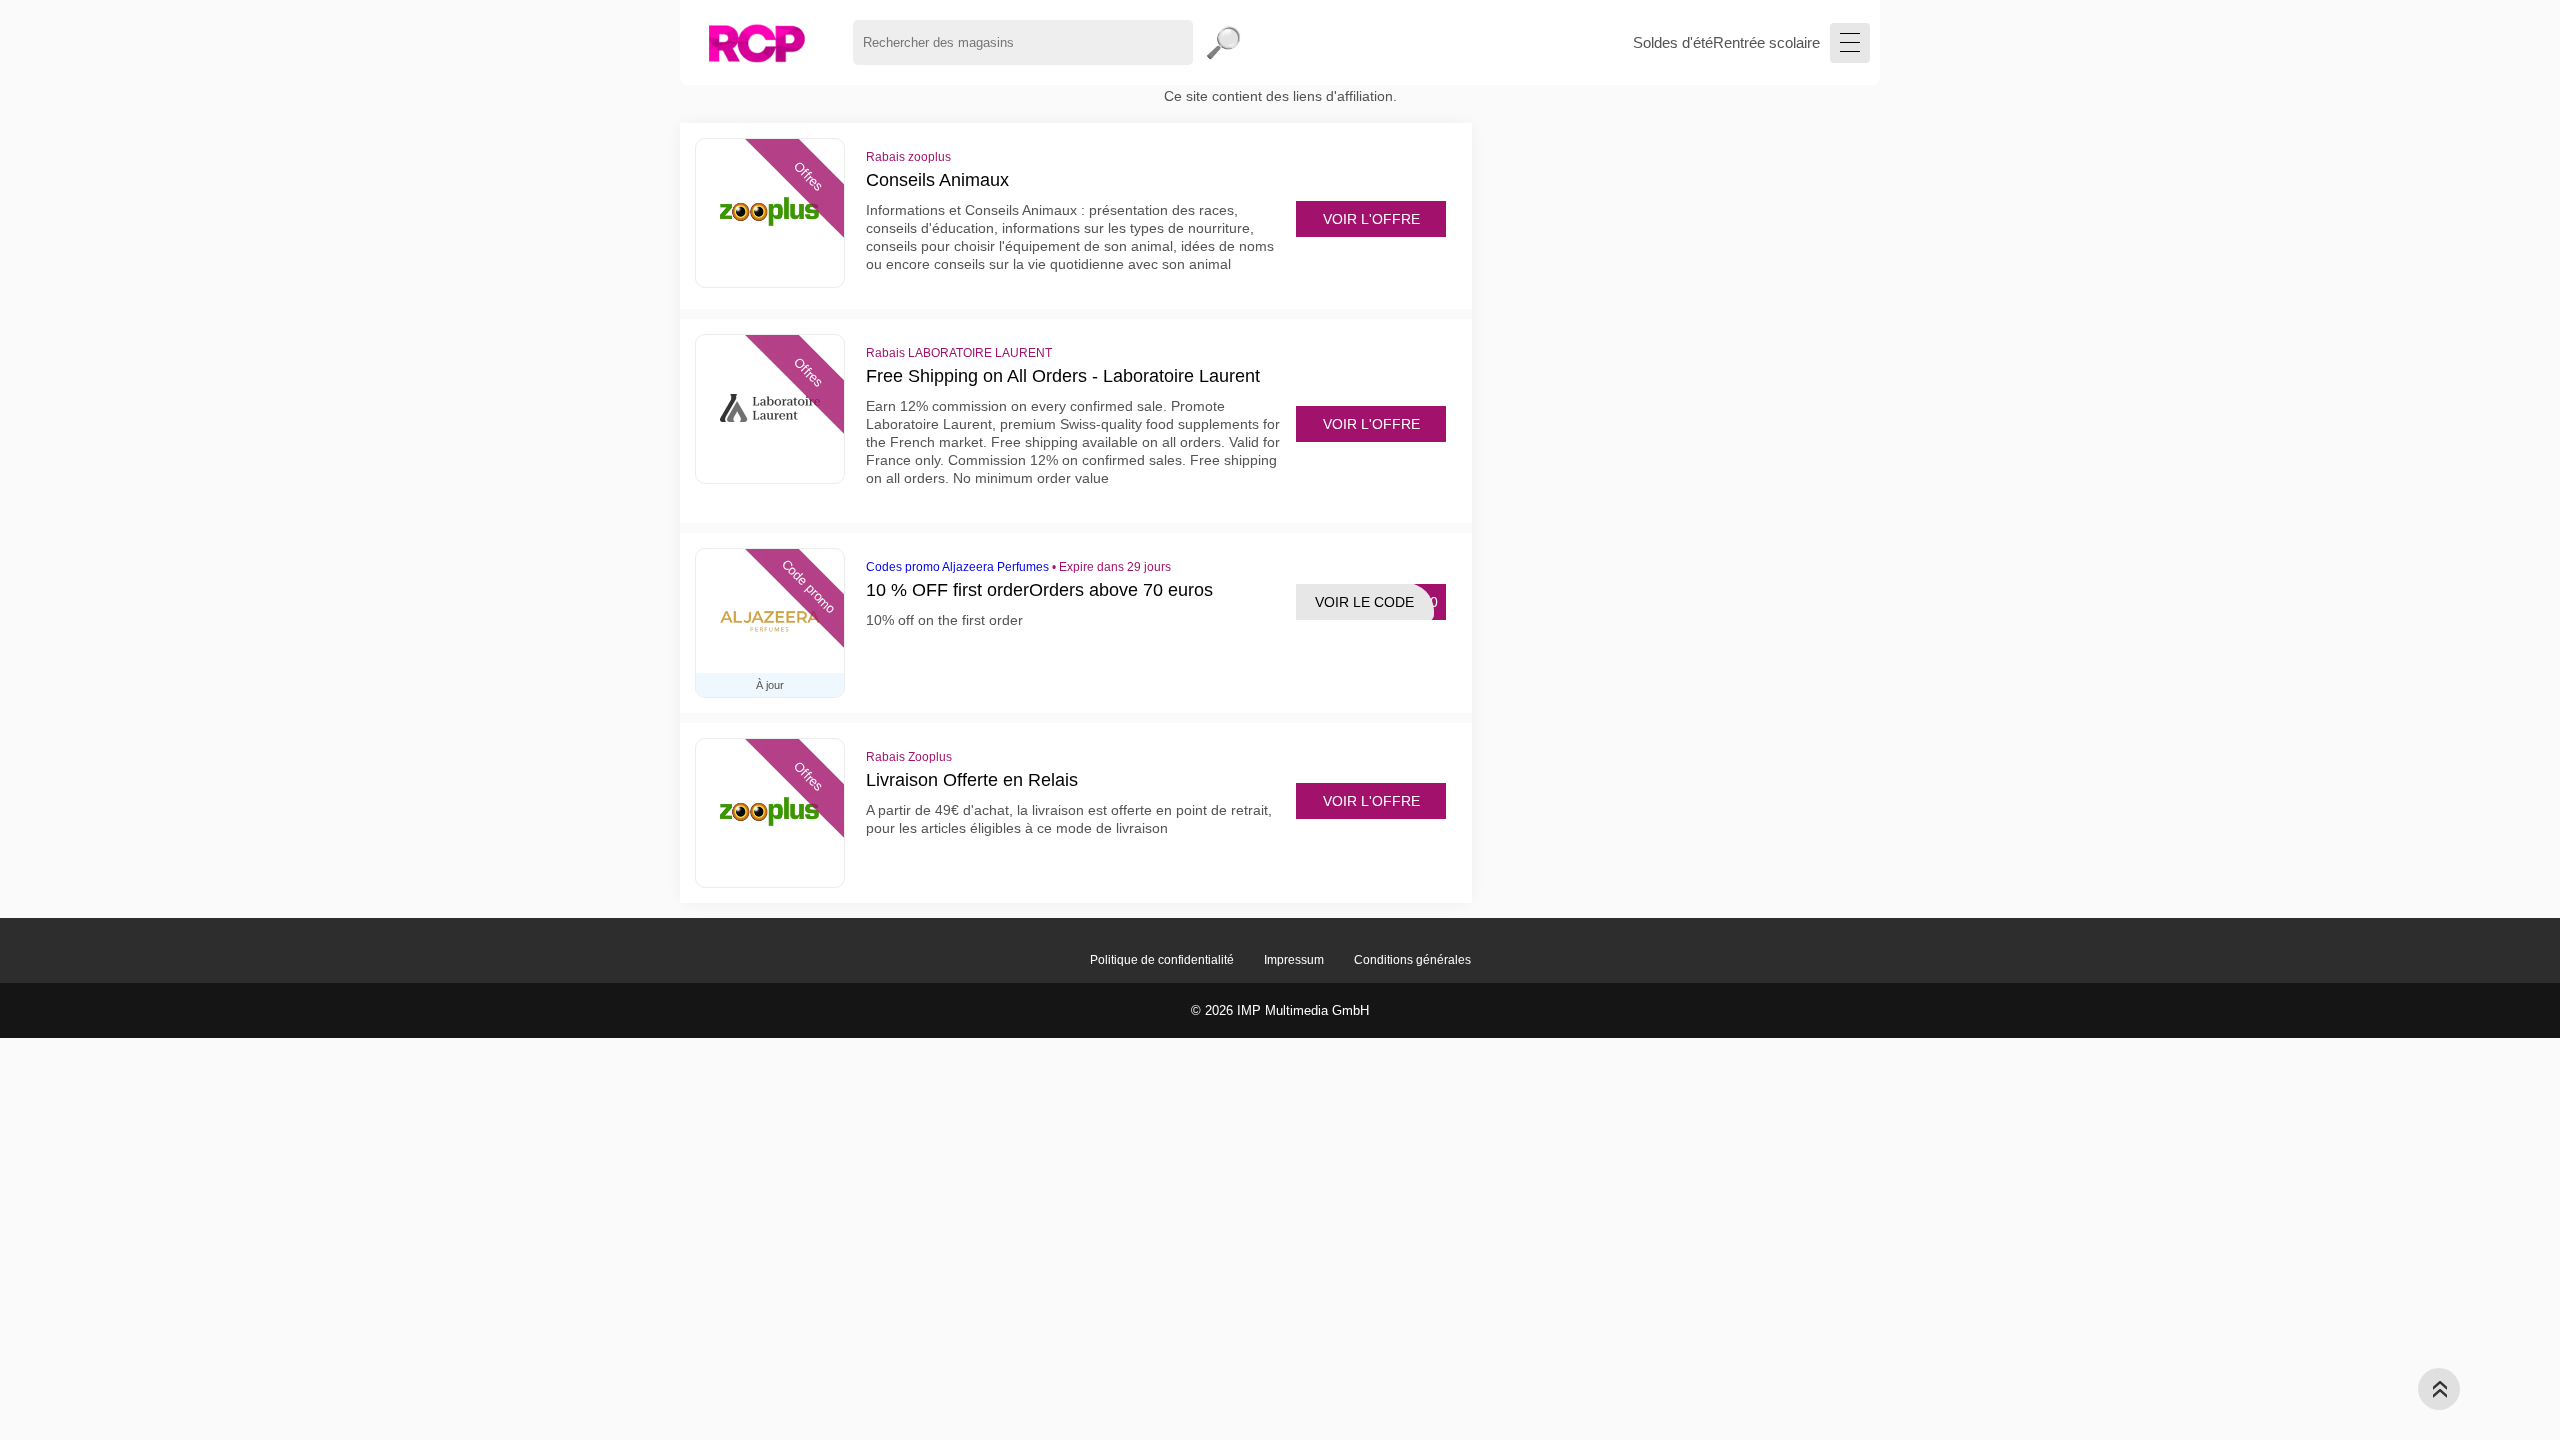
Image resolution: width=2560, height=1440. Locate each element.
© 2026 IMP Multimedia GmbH (1280, 1010)
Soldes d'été (1673, 42)
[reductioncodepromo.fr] (756, 42)
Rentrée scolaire (1766, 42)
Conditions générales (1412, 960)
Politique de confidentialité (1162, 960)
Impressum (1294, 960)
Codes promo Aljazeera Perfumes (957, 567)
